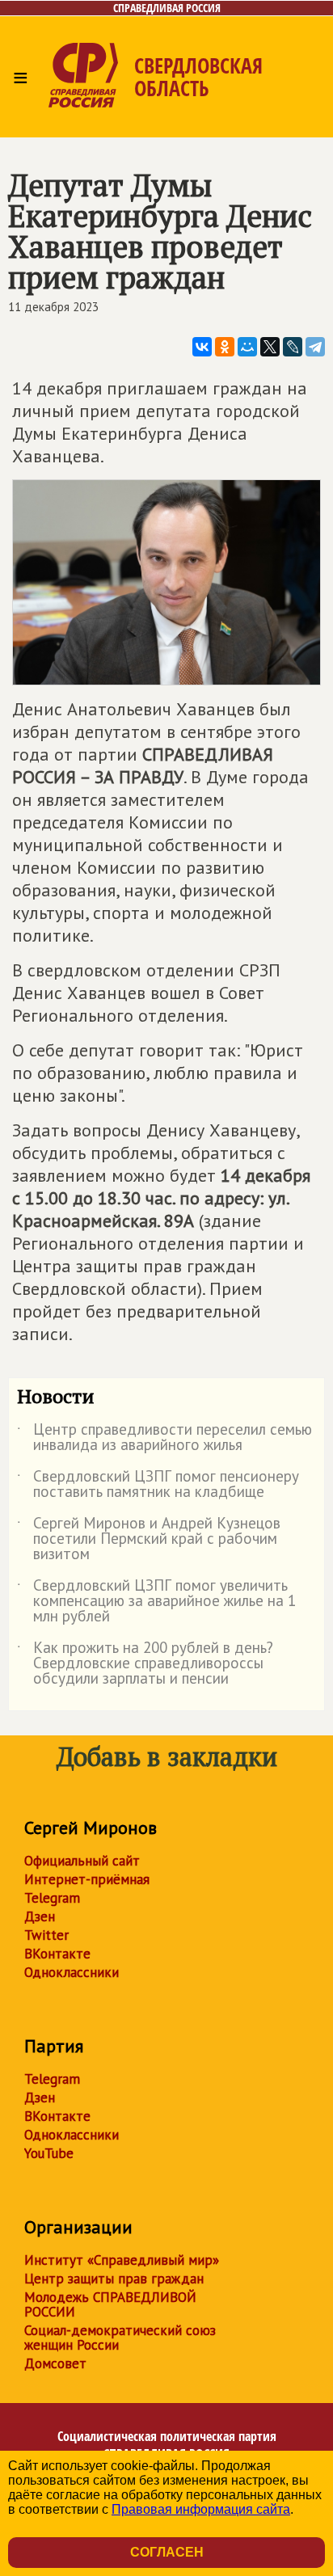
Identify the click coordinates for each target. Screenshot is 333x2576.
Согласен (167, 2552)
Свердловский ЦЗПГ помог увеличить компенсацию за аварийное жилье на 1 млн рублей (156, 1602)
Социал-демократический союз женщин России (120, 2338)
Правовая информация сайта (201, 2509)
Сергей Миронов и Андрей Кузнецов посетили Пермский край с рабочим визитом (149, 1539)
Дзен (40, 1916)
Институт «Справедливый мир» (122, 2260)
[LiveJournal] (293, 347)
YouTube (49, 2153)
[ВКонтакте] (202, 347)
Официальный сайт (82, 1861)
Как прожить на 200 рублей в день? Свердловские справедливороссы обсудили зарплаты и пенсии (145, 1664)
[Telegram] (315, 347)
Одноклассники (72, 1972)
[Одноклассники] (225, 347)
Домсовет (55, 2363)
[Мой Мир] (247, 347)
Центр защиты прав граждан (114, 2279)
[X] (270, 347)
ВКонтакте (57, 1954)
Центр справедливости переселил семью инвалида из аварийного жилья (164, 1438)
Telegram (52, 1898)
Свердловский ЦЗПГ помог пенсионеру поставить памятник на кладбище (158, 1485)
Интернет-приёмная (87, 1879)
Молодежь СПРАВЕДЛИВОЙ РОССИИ (110, 2304)
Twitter (46, 1935)
